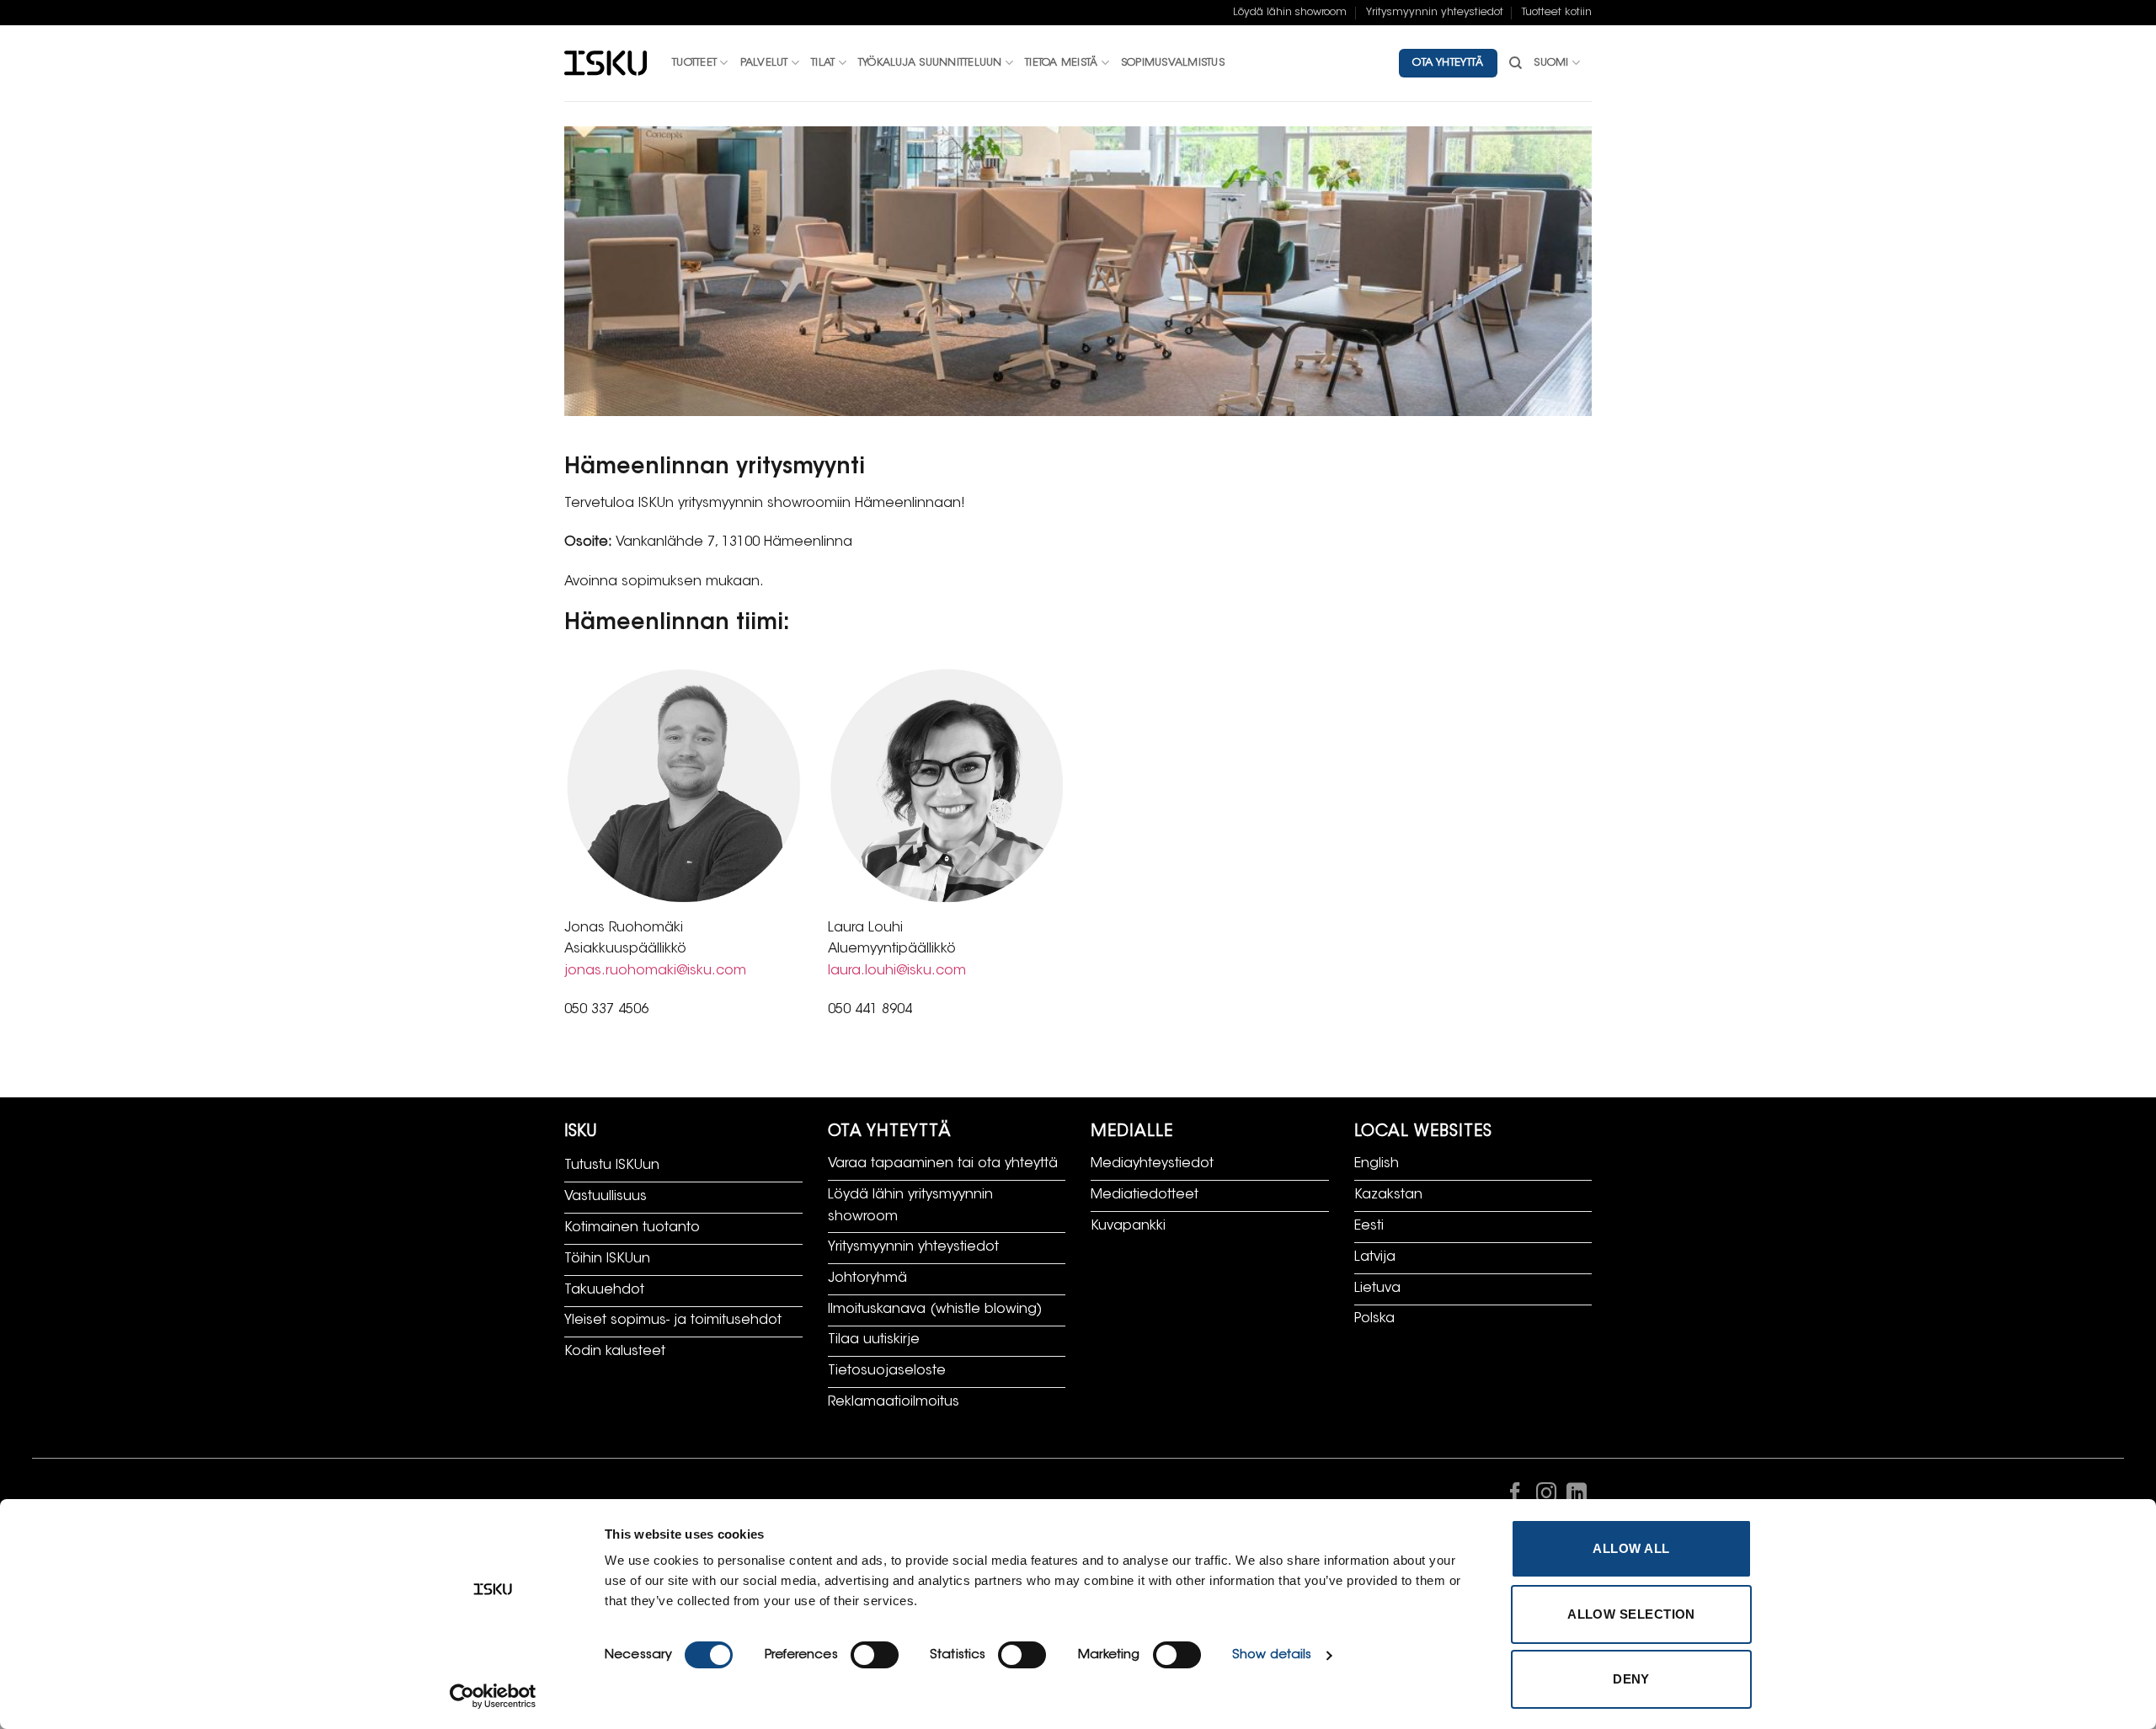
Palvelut (764, 63)
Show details (1272, 1655)
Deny (1631, 1679)
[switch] (875, 1655)
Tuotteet (694, 63)
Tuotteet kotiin (1557, 13)
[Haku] (1516, 63)
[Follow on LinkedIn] (1577, 1497)
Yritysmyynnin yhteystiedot (1435, 13)
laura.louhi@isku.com (897, 971)
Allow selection (1631, 1614)
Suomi (1551, 63)
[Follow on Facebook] (1515, 1497)
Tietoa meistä (1061, 63)
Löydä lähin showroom (1290, 13)
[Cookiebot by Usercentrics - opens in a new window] (493, 1696)
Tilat (823, 63)
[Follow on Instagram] (1545, 1497)
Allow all (1631, 1548)
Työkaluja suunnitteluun (930, 63)
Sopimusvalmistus (1173, 63)
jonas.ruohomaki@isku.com (655, 971)
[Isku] (606, 64)
